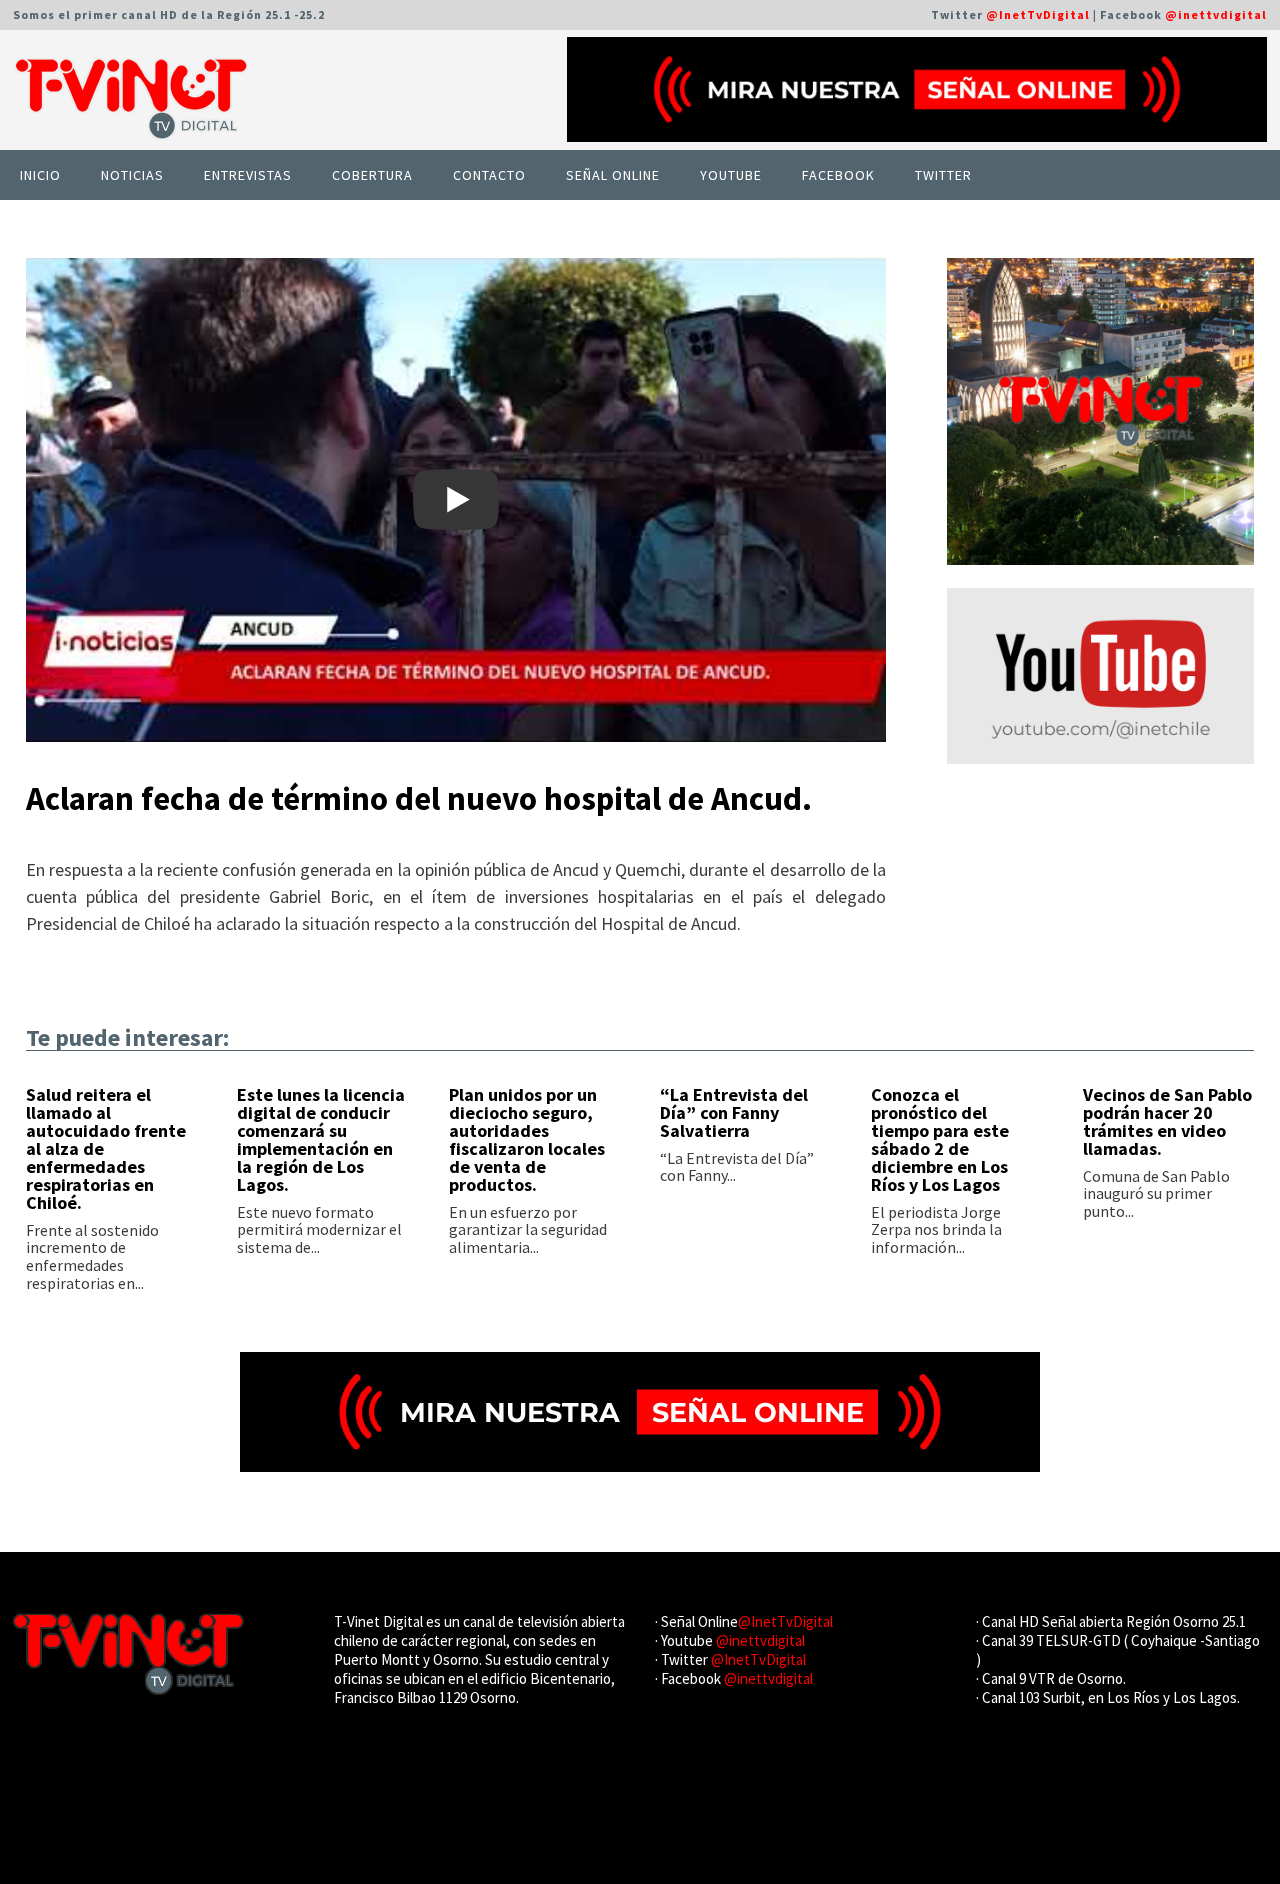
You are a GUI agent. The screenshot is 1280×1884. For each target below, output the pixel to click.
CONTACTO (489, 175)
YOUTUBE (731, 175)
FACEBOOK (838, 175)
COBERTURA (372, 175)
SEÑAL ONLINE (613, 175)
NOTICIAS (132, 175)
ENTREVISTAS (248, 175)
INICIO (40, 175)
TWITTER (943, 175)
